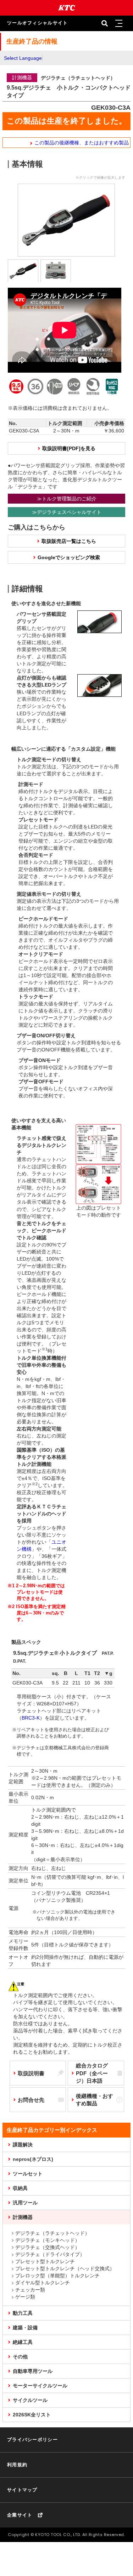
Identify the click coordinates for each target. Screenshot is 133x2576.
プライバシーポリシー (32, 2440)
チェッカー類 (30, 2290)
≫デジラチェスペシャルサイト (67, 512)
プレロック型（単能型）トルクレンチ (57, 2276)
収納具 (20, 2188)
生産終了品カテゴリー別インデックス (52, 2130)
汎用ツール (25, 2203)
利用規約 (17, 2465)
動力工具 (23, 2313)
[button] (119, 23)
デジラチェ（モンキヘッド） (48, 2240)
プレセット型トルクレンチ (45, 2261)
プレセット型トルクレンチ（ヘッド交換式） (65, 2268)
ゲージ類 (25, 2297)
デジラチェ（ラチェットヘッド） (52, 2233)
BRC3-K (31, 1718)
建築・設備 (25, 2328)
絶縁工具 (23, 2342)
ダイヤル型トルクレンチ (43, 2283)
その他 (20, 2357)
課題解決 (23, 2145)
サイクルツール (30, 2400)
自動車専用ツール (33, 2371)
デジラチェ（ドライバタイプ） (50, 2254)
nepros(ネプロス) (33, 2159)
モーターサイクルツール (40, 2386)
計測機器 (23, 2217)
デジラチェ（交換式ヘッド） (48, 2247)
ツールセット (28, 2174)
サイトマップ (22, 2490)
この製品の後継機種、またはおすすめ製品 (82, 143)
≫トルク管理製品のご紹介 (67, 499)
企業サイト (20, 2515)
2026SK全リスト (32, 2415)
